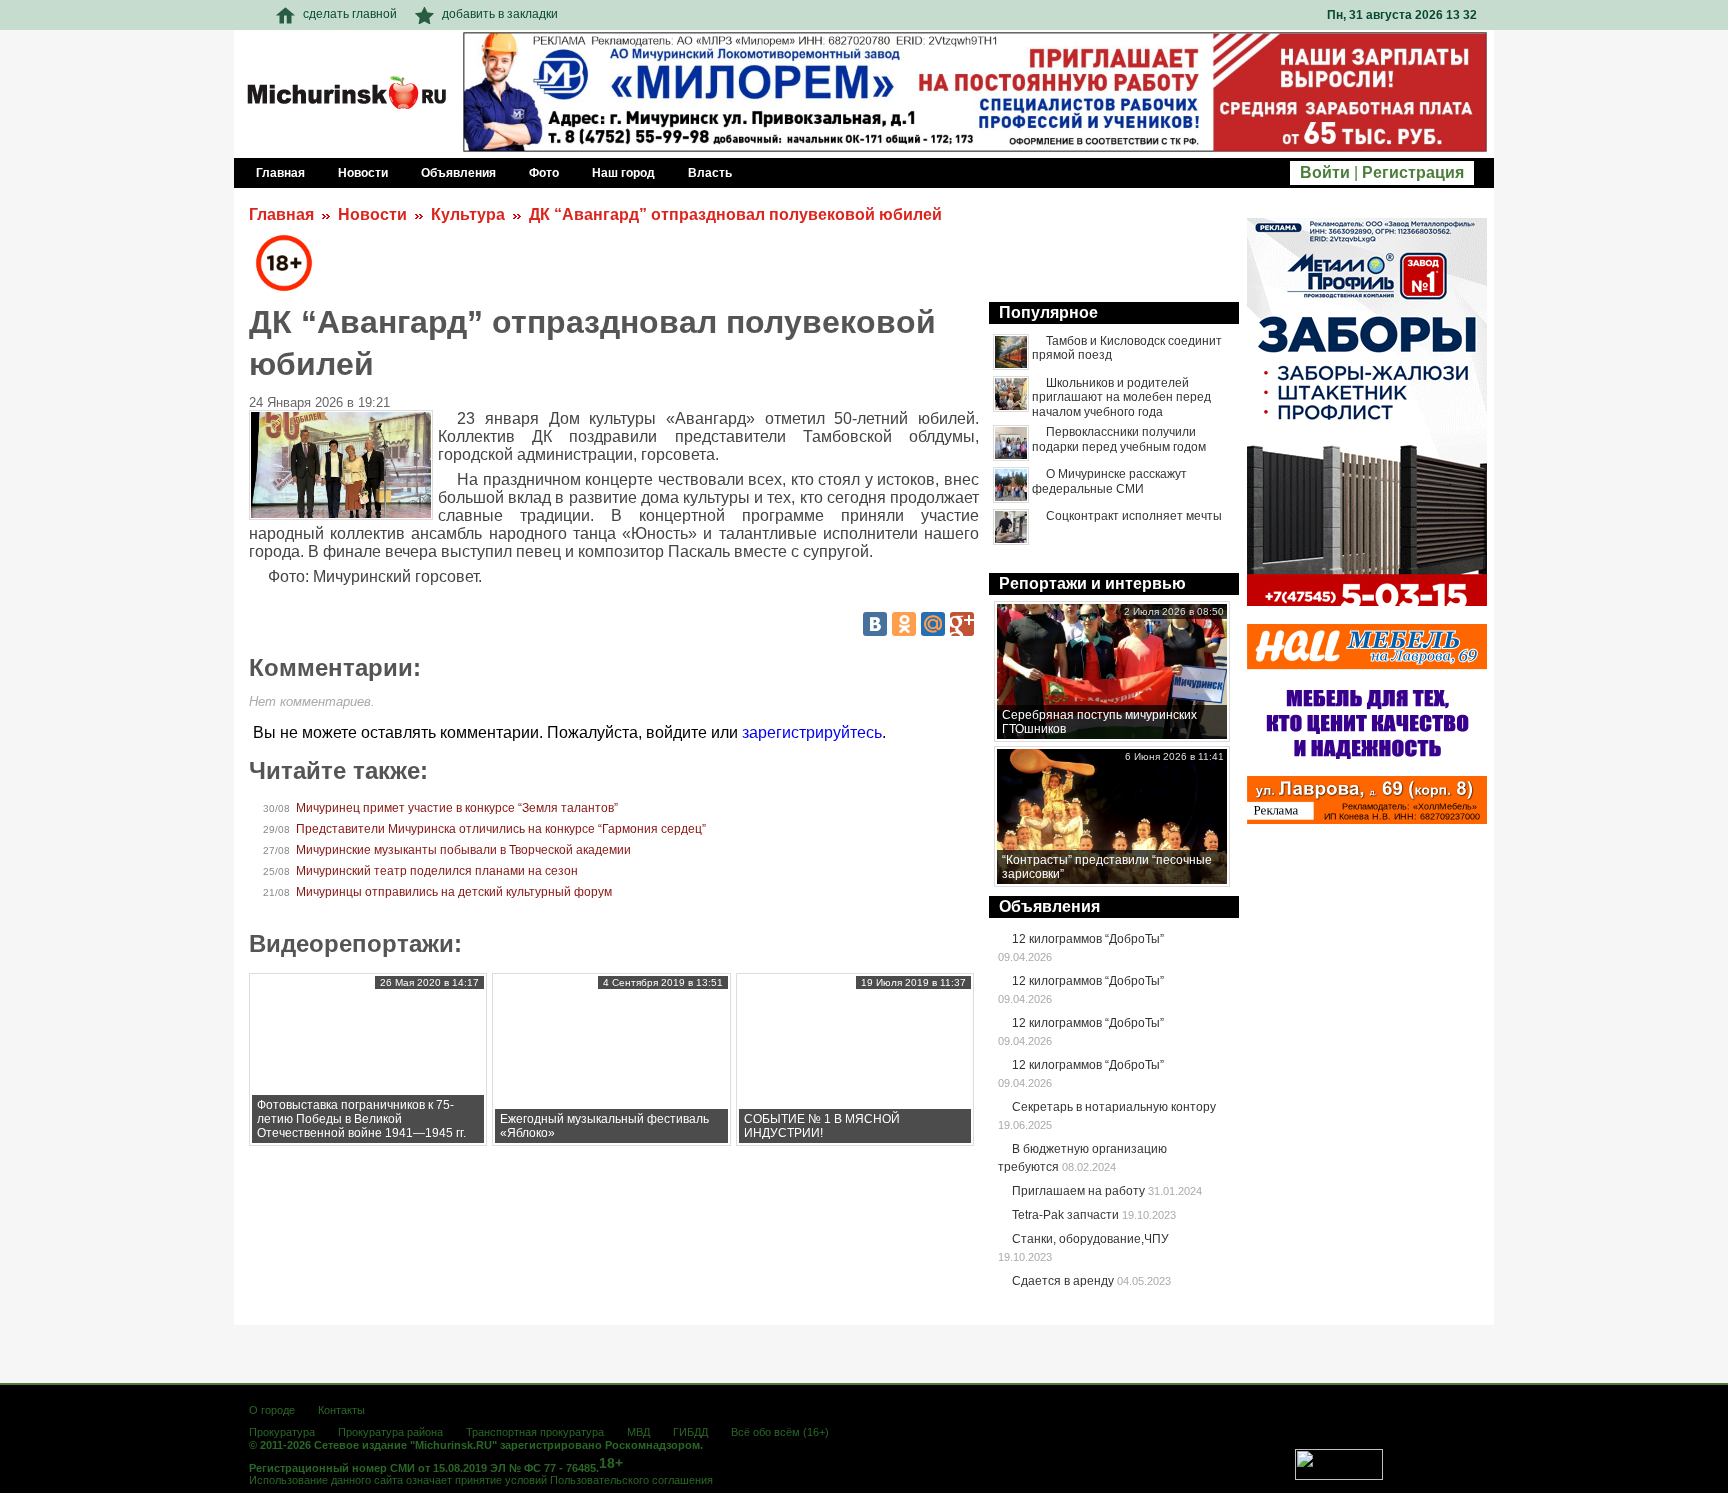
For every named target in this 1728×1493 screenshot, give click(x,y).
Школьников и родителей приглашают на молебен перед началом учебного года (1121, 397)
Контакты (341, 1410)
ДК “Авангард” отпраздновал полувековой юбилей (735, 214)
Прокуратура (282, 1432)
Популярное (1048, 312)
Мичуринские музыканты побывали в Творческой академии (463, 850)
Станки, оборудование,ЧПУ (1090, 1239)
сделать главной (350, 14)
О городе (272, 1410)
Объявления (1049, 906)
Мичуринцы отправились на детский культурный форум (454, 892)
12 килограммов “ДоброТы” (1088, 939)
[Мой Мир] (933, 624)
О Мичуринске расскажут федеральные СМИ (1109, 481)
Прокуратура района (390, 1432)
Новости (372, 214)
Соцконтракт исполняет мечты (1134, 516)
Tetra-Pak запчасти (1065, 1215)
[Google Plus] (962, 624)
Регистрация (1413, 172)
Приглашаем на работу (1078, 1191)
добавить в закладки (500, 14)
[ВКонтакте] (875, 624)
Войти (1325, 172)
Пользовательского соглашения (631, 1480)
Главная (281, 214)
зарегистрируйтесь (812, 732)
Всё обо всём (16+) (780, 1432)
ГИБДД (690, 1432)
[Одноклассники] (904, 624)
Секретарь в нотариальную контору (1114, 1107)
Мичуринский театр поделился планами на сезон (437, 871)
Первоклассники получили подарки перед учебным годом (1119, 439)
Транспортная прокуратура (535, 1432)
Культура (468, 214)
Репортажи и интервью (1092, 583)
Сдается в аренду (1063, 1281)
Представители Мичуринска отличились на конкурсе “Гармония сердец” (501, 829)
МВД (638, 1432)
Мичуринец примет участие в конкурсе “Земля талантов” (457, 808)
